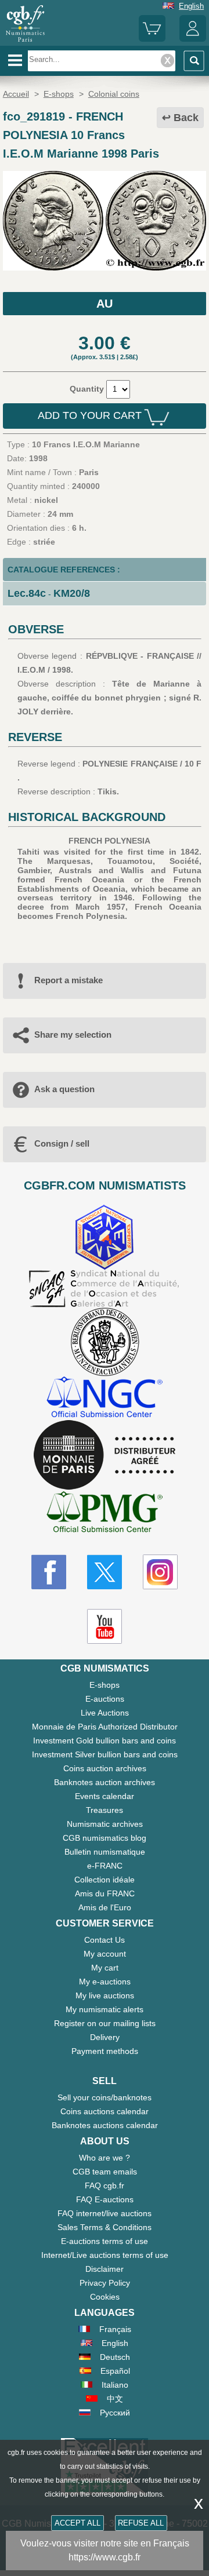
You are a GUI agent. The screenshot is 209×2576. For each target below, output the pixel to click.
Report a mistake (69, 980)
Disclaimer (105, 2269)
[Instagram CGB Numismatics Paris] (160, 1572)
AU (105, 304)
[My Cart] (152, 39)
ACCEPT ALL (78, 2523)
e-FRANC (105, 1866)
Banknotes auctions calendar (105, 2125)
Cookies (105, 2297)
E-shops (105, 1685)
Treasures (105, 1810)
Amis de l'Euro (105, 1907)
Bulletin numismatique (105, 1852)
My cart (105, 1968)
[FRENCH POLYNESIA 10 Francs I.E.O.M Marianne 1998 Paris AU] (105, 268)
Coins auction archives (105, 1768)
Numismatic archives (105, 1824)
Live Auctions (105, 1713)
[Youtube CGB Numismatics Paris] (105, 1626)
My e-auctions (105, 1982)
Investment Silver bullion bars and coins (105, 1754)
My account (105, 1954)
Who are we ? (105, 2158)
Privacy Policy (105, 2283)
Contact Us (105, 1940)
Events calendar (105, 1796)
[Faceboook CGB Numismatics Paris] (49, 1572)
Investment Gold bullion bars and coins (105, 1741)
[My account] (193, 39)
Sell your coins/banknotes (105, 2097)
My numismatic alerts (105, 2009)
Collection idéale (105, 1880)
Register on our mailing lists (105, 2023)
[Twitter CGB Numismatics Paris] (105, 1572)
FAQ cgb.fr (105, 2185)
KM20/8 (72, 593)
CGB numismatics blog (105, 1838)
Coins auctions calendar (105, 2111)
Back (186, 118)
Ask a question (64, 1089)
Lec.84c (27, 593)
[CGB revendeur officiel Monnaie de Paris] (105, 1455)
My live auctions (105, 1995)
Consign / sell (62, 1143)
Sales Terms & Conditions (105, 2227)
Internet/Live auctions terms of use (105, 2255)
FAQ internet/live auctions (105, 2213)
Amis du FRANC (105, 1893)
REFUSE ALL (141, 2523)
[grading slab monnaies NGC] (105, 1398)
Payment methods (105, 2051)
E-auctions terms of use (105, 2241)
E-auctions (105, 1699)
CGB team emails (105, 2172)
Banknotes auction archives (105, 1782)
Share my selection (73, 1035)
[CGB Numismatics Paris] (25, 42)
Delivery (105, 2037)
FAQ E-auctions (105, 2199)
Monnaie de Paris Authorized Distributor (105, 1727)
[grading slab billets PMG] (105, 1514)
